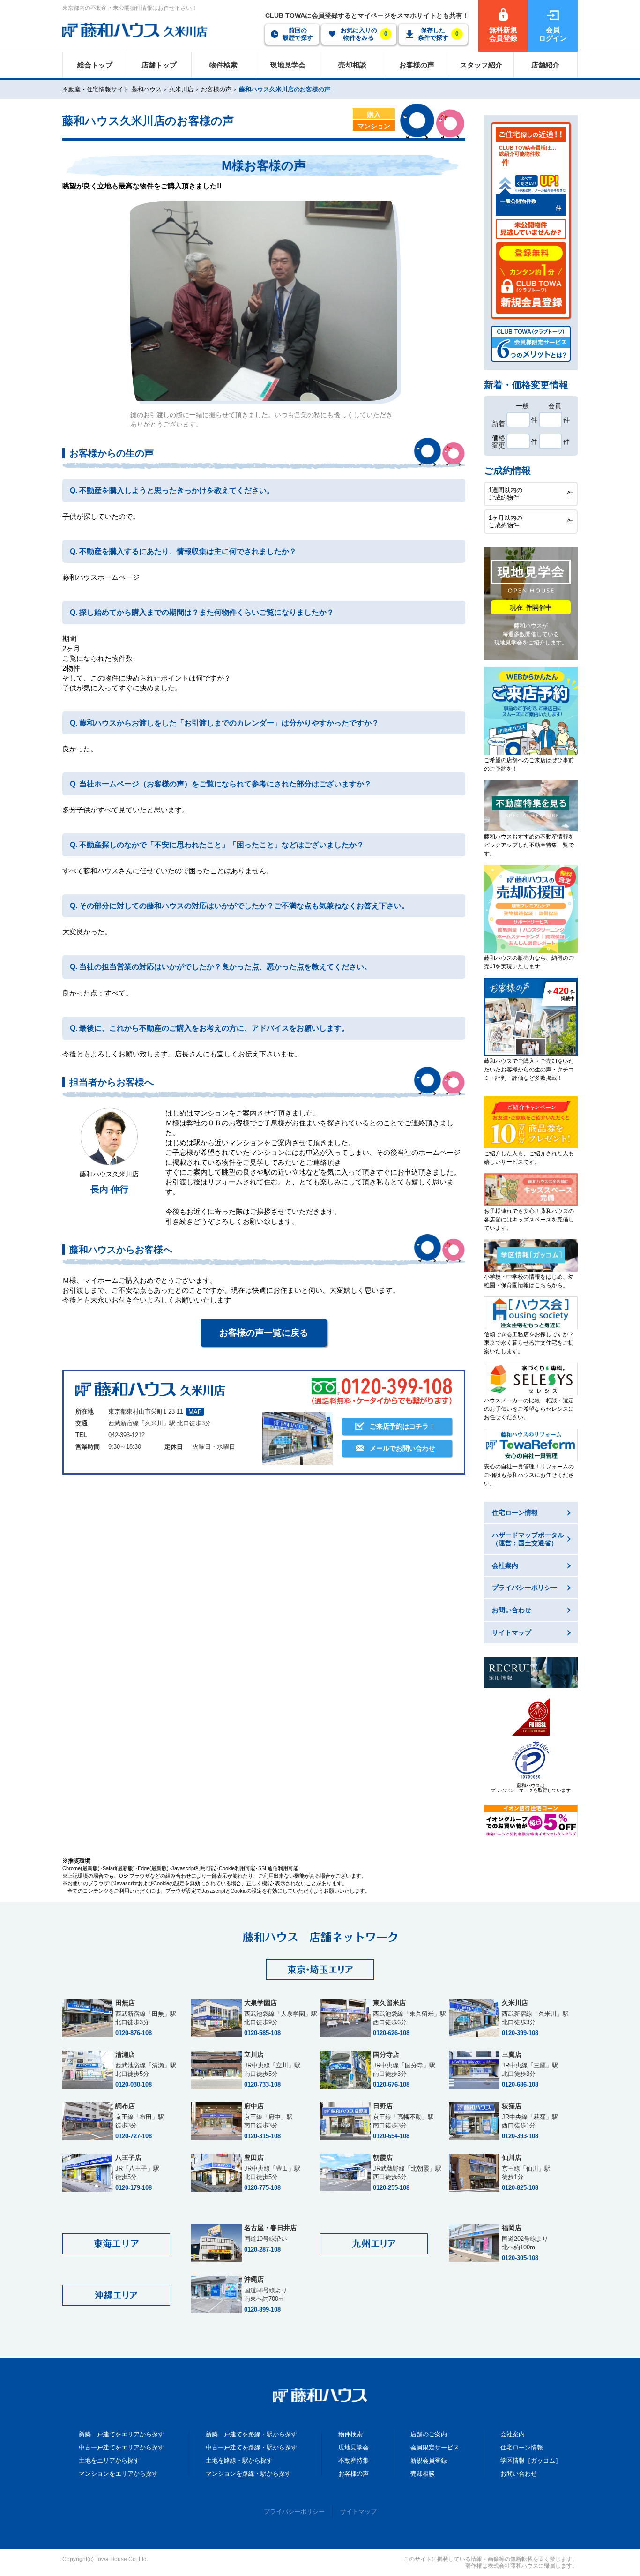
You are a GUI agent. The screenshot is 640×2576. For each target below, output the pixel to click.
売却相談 (423, 2474)
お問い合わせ (519, 2474)
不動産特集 (353, 2460)
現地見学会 (353, 2447)
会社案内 (513, 2434)
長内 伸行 (109, 1189)
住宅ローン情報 (522, 2447)
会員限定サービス (435, 2447)
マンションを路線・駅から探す (248, 2474)
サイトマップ (358, 2512)
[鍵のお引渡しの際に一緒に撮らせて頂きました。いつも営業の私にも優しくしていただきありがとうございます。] (264, 301)
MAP (195, 1412)
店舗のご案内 (429, 2434)
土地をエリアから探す (109, 2460)
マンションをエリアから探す (118, 2474)
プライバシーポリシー (294, 2512)
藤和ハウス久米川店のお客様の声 (285, 89)
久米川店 (181, 89)
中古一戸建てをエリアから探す (121, 2447)
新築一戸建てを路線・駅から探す (251, 2434)
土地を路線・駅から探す (239, 2460)
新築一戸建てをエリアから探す (121, 2434)
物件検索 (350, 2434)
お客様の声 (216, 89)
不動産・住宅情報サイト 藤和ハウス (112, 89)
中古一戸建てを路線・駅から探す (251, 2447)
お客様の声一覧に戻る (264, 1333)
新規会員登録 (429, 2460)
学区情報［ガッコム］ (531, 2460)
